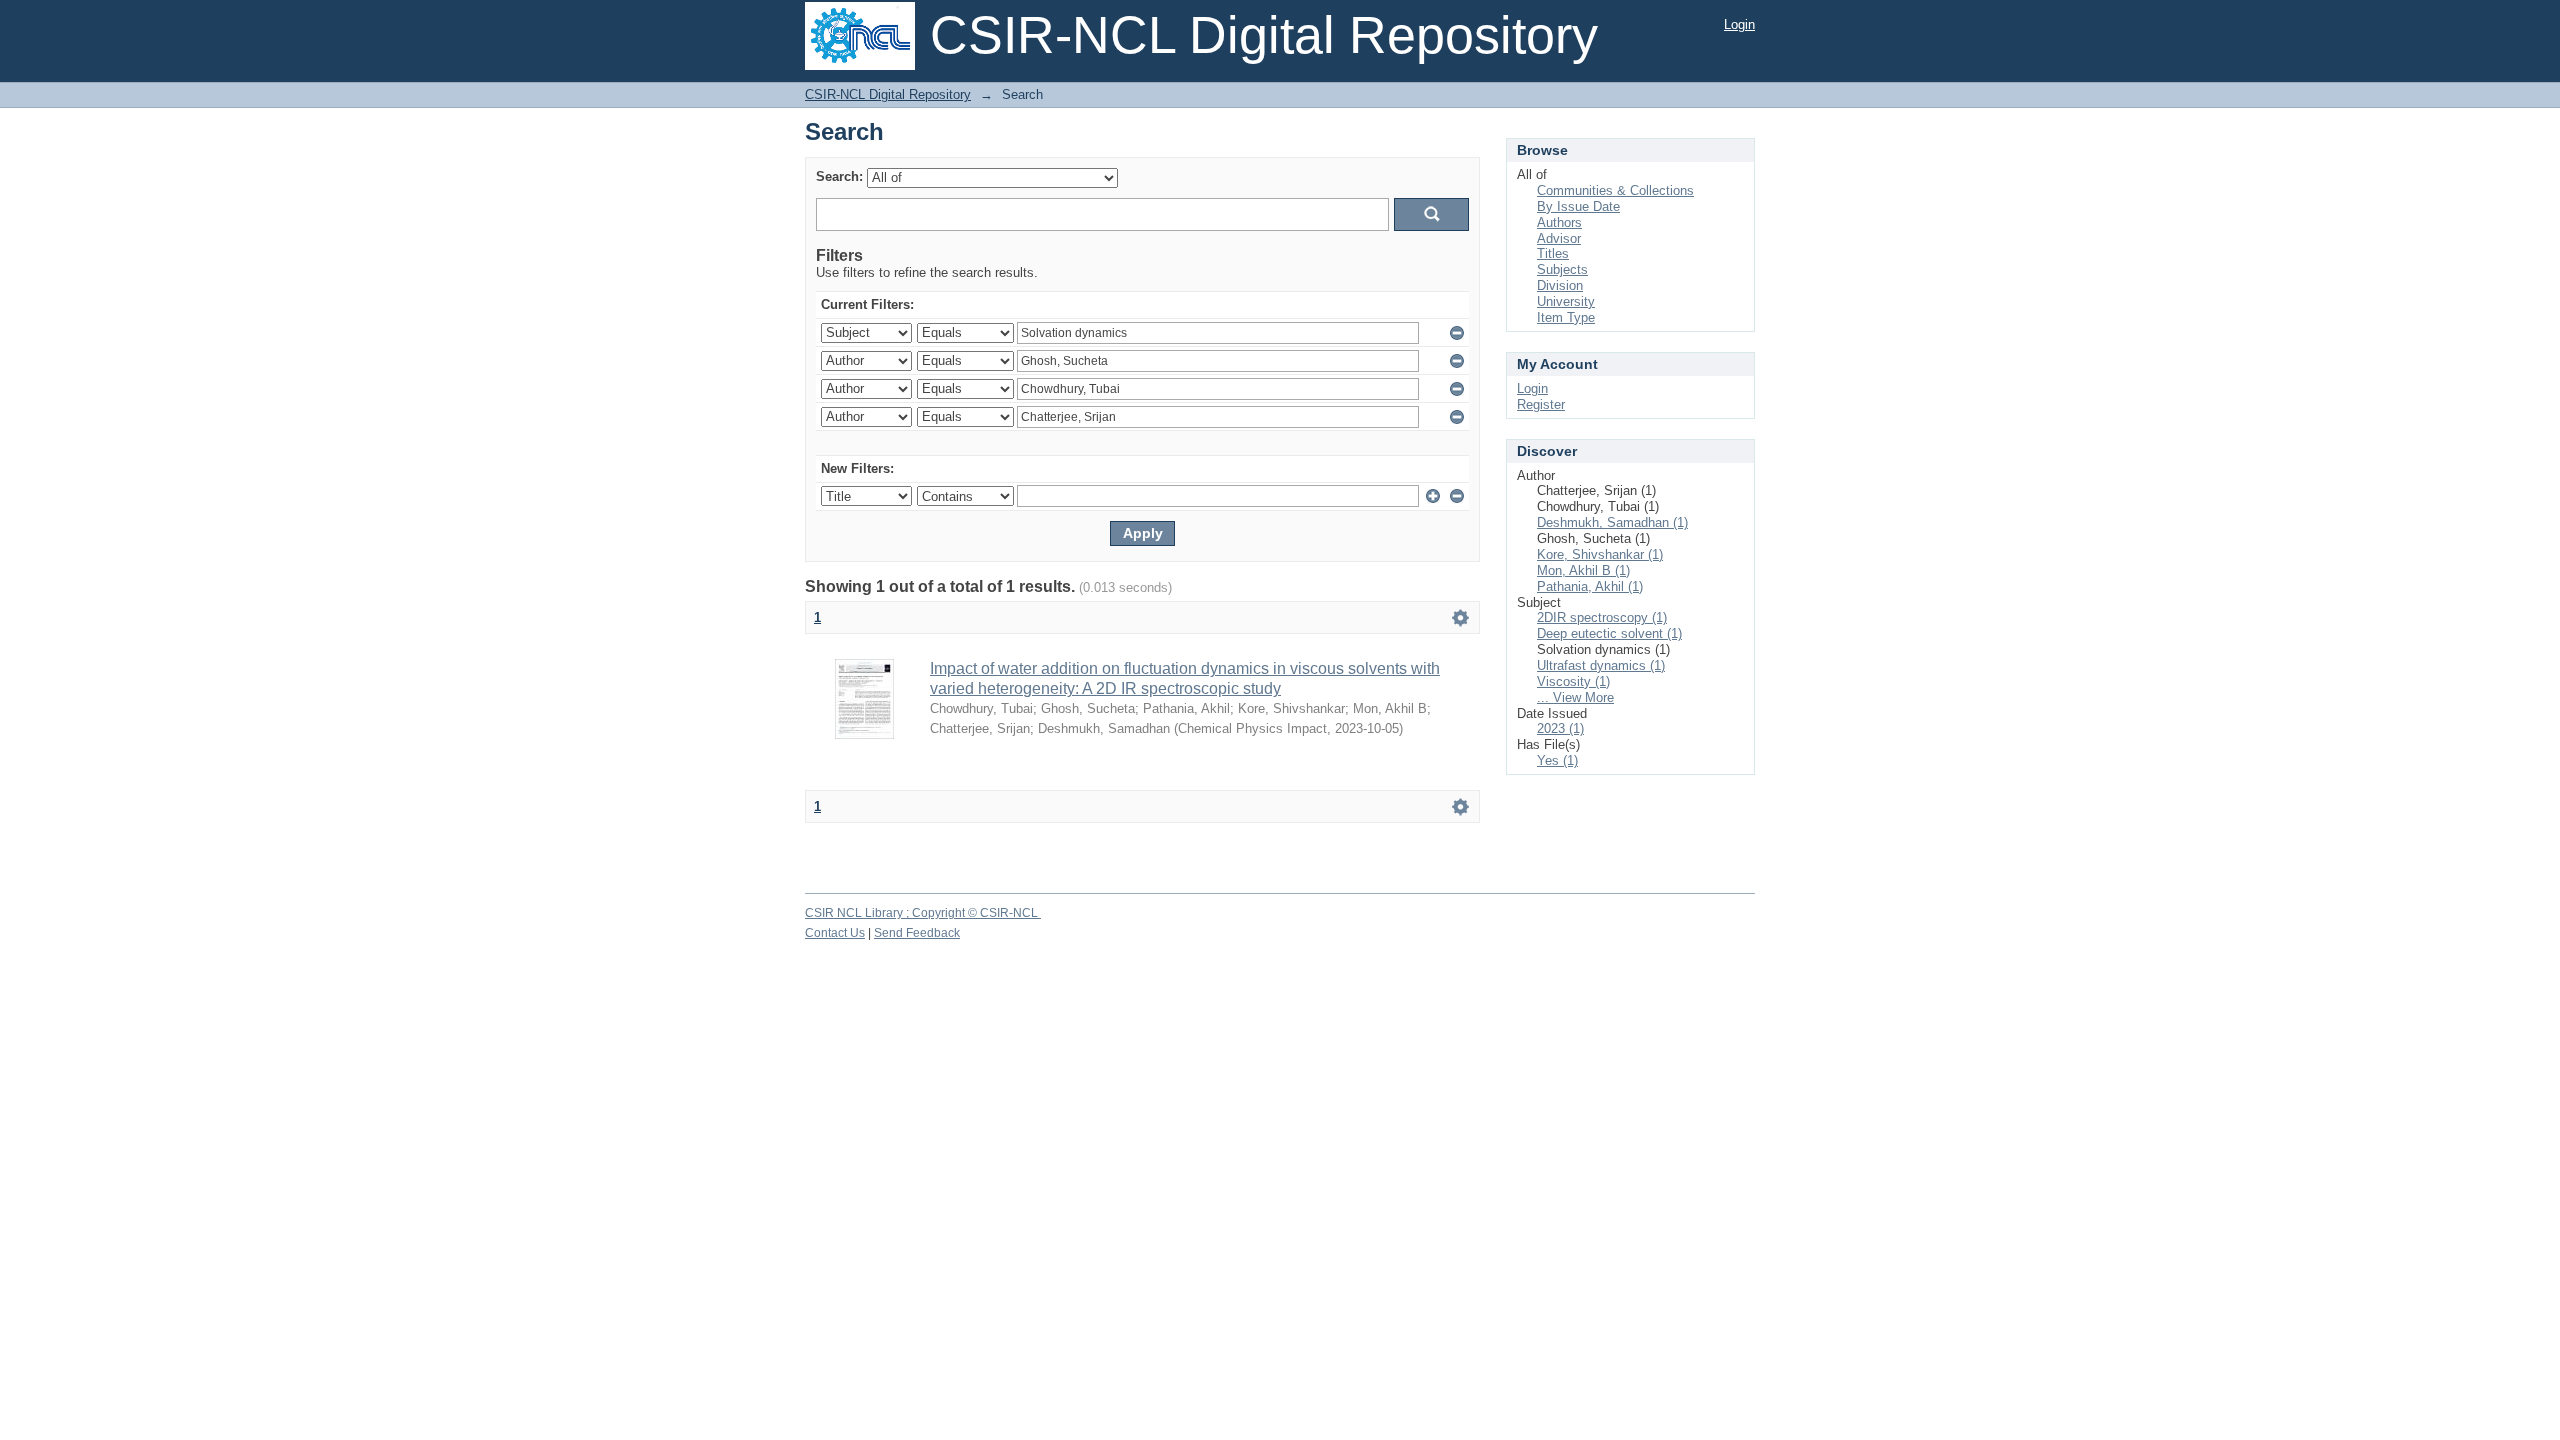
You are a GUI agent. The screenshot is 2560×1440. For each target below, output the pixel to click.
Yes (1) (1557, 760)
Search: (839, 176)
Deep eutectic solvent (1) (1609, 633)
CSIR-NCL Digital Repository (888, 94)
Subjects (1562, 269)
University (1566, 301)
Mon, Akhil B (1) (1583, 570)
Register (1541, 404)
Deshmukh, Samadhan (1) (1612, 522)
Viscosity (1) (1573, 681)
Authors (1559, 222)
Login (1739, 24)
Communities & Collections (1615, 190)
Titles (1553, 253)
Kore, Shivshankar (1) (1600, 554)
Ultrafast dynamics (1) (1601, 665)
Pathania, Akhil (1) (1590, 586)
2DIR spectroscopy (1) (1602, 617)
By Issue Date (1578, 206)
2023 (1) (1560, 728)
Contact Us (835, 933)
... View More (1575, 697)
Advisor (1559, 238)
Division (1560, 285)
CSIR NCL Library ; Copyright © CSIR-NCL (923, 913)
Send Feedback (917, 933)
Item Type (1566, 317)
